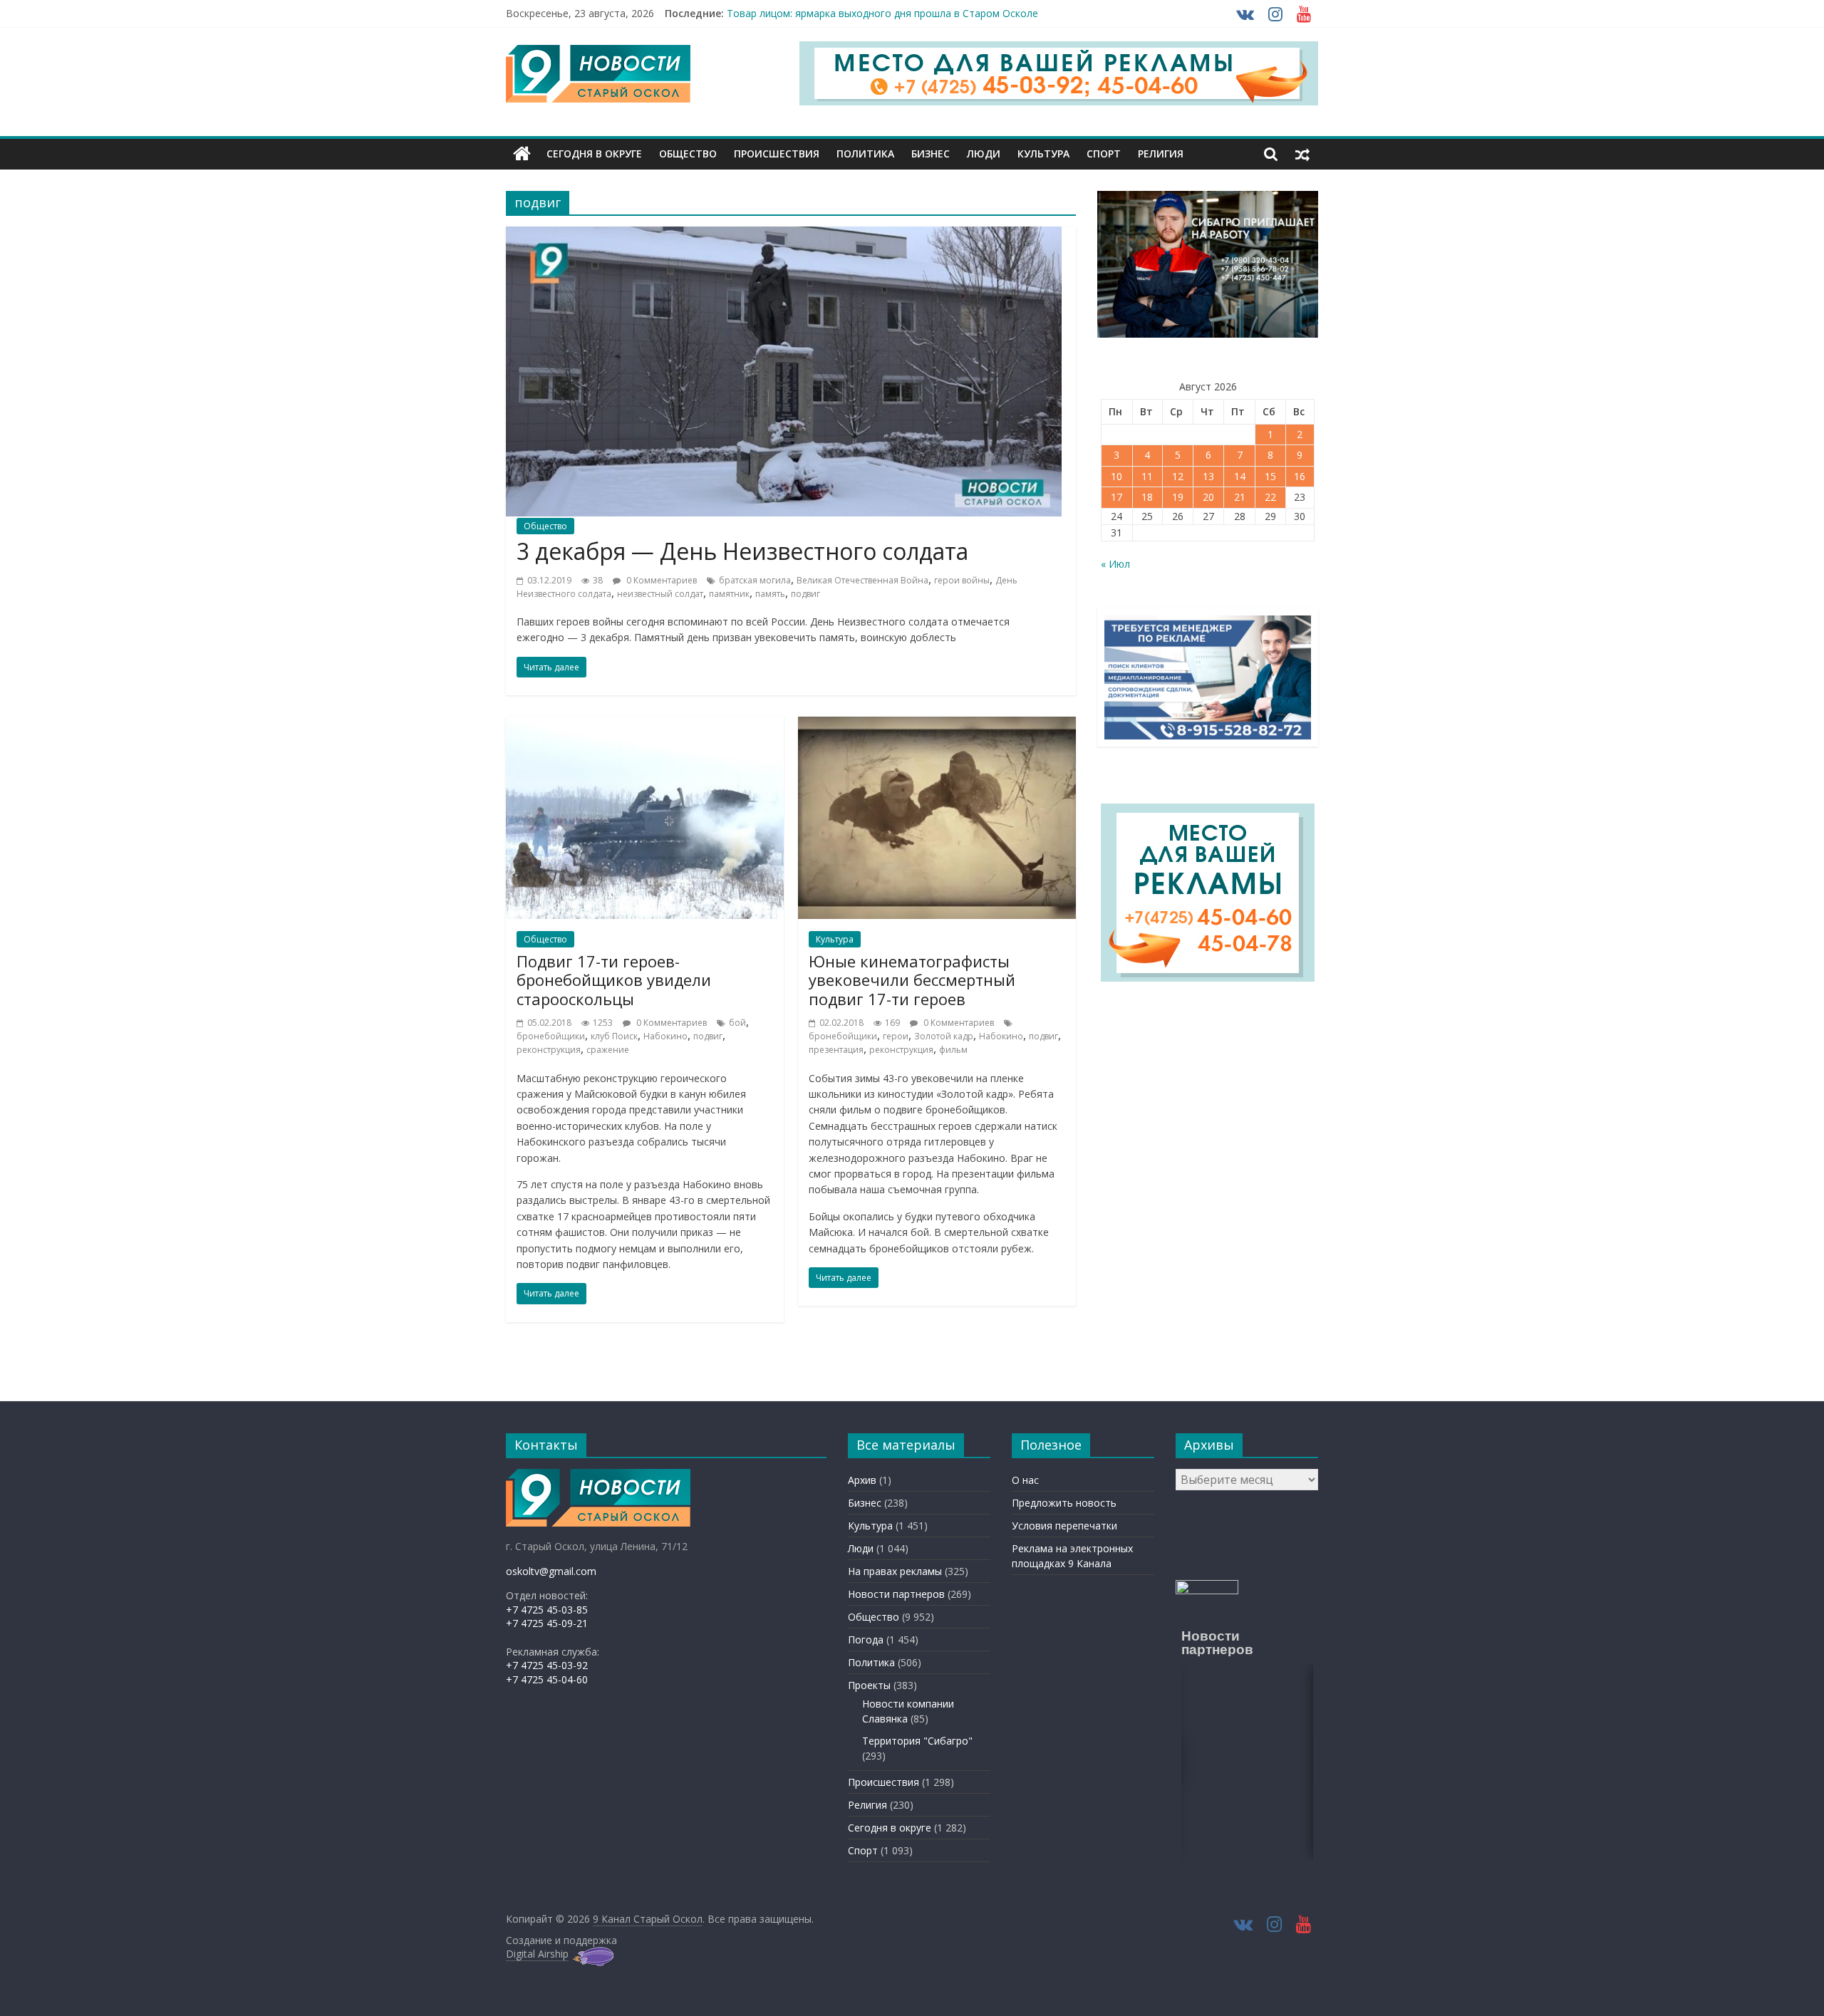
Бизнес (931, 154)
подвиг (805, 594)
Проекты (869, 1685)
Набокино (665, 1036)
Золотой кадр (944, 1036)
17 (1116, 497)
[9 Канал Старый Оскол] (522, 154)
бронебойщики (551, 1036)
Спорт (1104, 154)
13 (1208, 476)
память (770, 594)
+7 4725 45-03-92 (547, 1665)
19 (1178, 497)
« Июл (1115, 564)
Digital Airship (537, 1954)
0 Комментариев (660, 580)
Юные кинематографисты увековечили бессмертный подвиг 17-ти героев (912, 980)
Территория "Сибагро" (917, 1741)
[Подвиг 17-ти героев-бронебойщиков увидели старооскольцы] (645, 725)
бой (737, 1023)
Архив (862, 1480)
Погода (866, 1640)
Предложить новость (1064, 1503)
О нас (1025, 1480)
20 (1208, 497)
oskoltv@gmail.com (551, 1571)
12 (1178, 476)
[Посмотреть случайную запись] (1302, 154)
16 (1300, 476)
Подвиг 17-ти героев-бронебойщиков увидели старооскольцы (614, 980)
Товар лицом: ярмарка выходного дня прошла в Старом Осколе (882, 13)
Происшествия (777, 154)
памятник (729, 594)
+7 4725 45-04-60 (547, 1679)
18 (1147, 497)
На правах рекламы (895, 1571)
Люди (984, 154)
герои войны (962, 580)
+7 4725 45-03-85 (547, 1610)
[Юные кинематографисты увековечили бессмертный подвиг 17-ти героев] (937, 725)
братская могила (755, 580)
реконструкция (549, 1050)
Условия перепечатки (1064, 1526)
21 (1240, 497)
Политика (865, 154)
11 (1147, 476)
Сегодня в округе (594, 154)
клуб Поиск (614, 1036)
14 (1240, 476)
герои (896, 1036)
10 (1116, 476)
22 (1270, 497)
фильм (953, 1050)
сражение (608, 1050)
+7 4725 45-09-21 (547, 1623)
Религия (1161, 154)
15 (1270, 476)
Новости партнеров (896, 1594)
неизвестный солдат (660, 594)
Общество (688, 154)
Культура (1043, 154)
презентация (836, 1050)
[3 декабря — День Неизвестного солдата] (784, 235)
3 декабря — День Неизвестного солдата (742, 551)
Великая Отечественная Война (862, 580)
